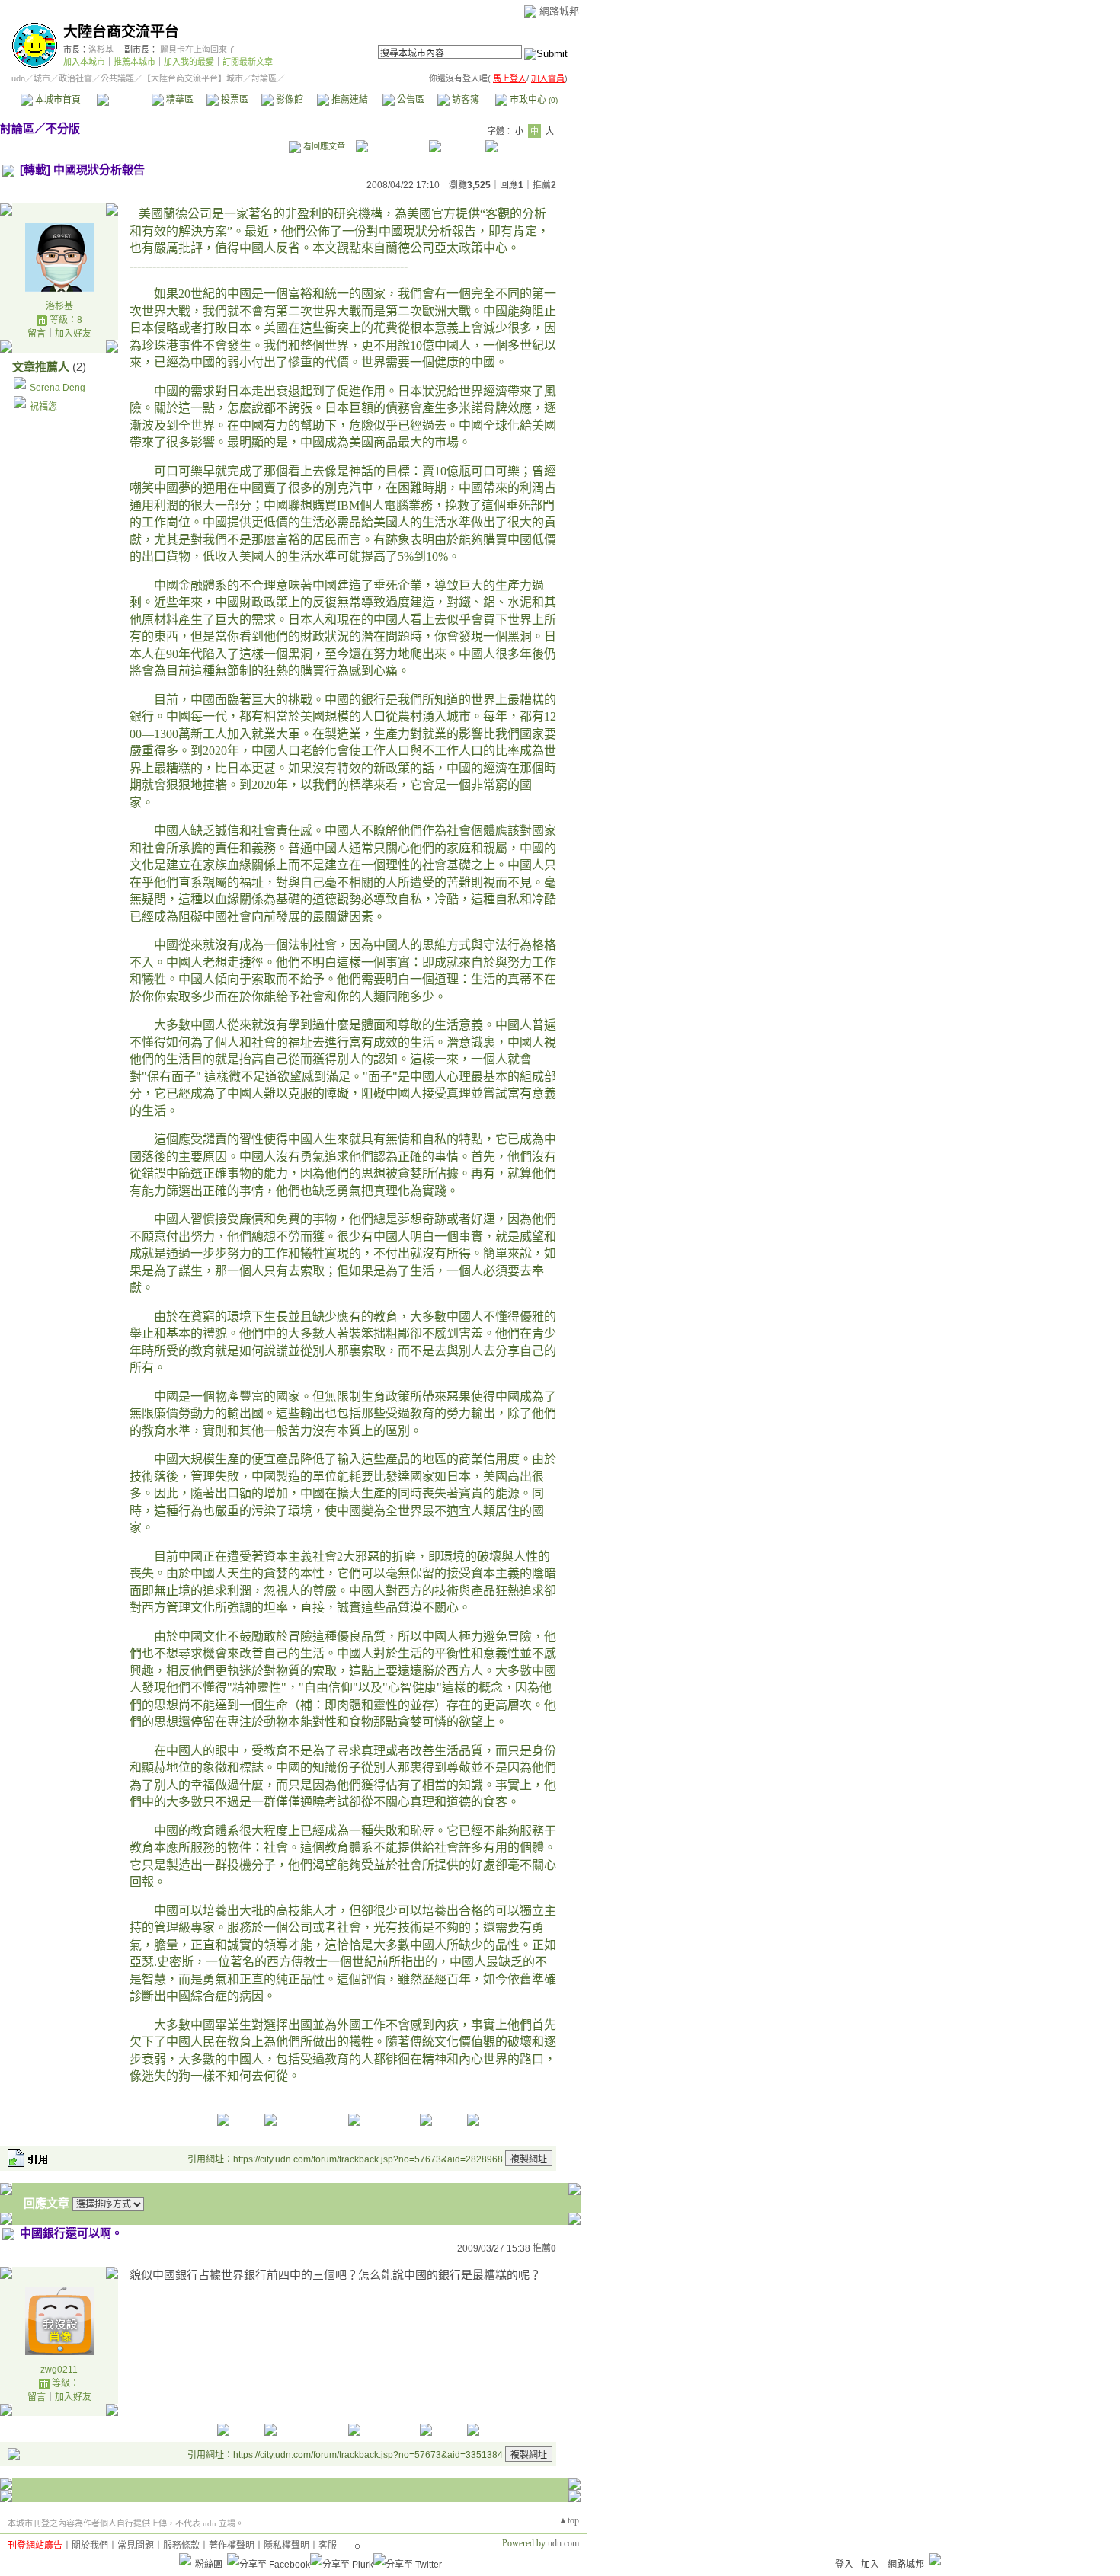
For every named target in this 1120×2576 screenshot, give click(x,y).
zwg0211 (59, 2370)
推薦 (544, 185)
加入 (870, 2565)
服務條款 (181, 2546)
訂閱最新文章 (248, 62)
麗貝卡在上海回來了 (198, 50)
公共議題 (117, 78)
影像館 (288, 100)
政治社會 (75, 78)
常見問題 (136, 2546)
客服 (328, 2546)
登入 (844, 2565)
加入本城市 (84, 62)
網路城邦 (559, 11)
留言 (37, 334)
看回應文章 (323, 146)
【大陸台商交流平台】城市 (193, 78)
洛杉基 (101, 50)
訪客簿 (464, 100)
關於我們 (90, 2546)
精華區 (179, 100)
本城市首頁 (57, 100)
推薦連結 (349, 100)
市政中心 (533, 100)
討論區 (124, 100)
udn (18, 78)
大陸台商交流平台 (121, 32)
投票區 (234, 100)
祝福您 (43, 407)
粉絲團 (209, 2565)
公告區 (410, 100)
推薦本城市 (134, 62)
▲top (569, 2520)
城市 (42, 78)
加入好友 (73, 334)
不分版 (63, 128)
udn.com (563, 2543)
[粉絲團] (185, 2559)
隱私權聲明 (286, 2546)
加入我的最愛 (189, 62)
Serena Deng (58, 388)
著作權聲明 (232, 2546)
